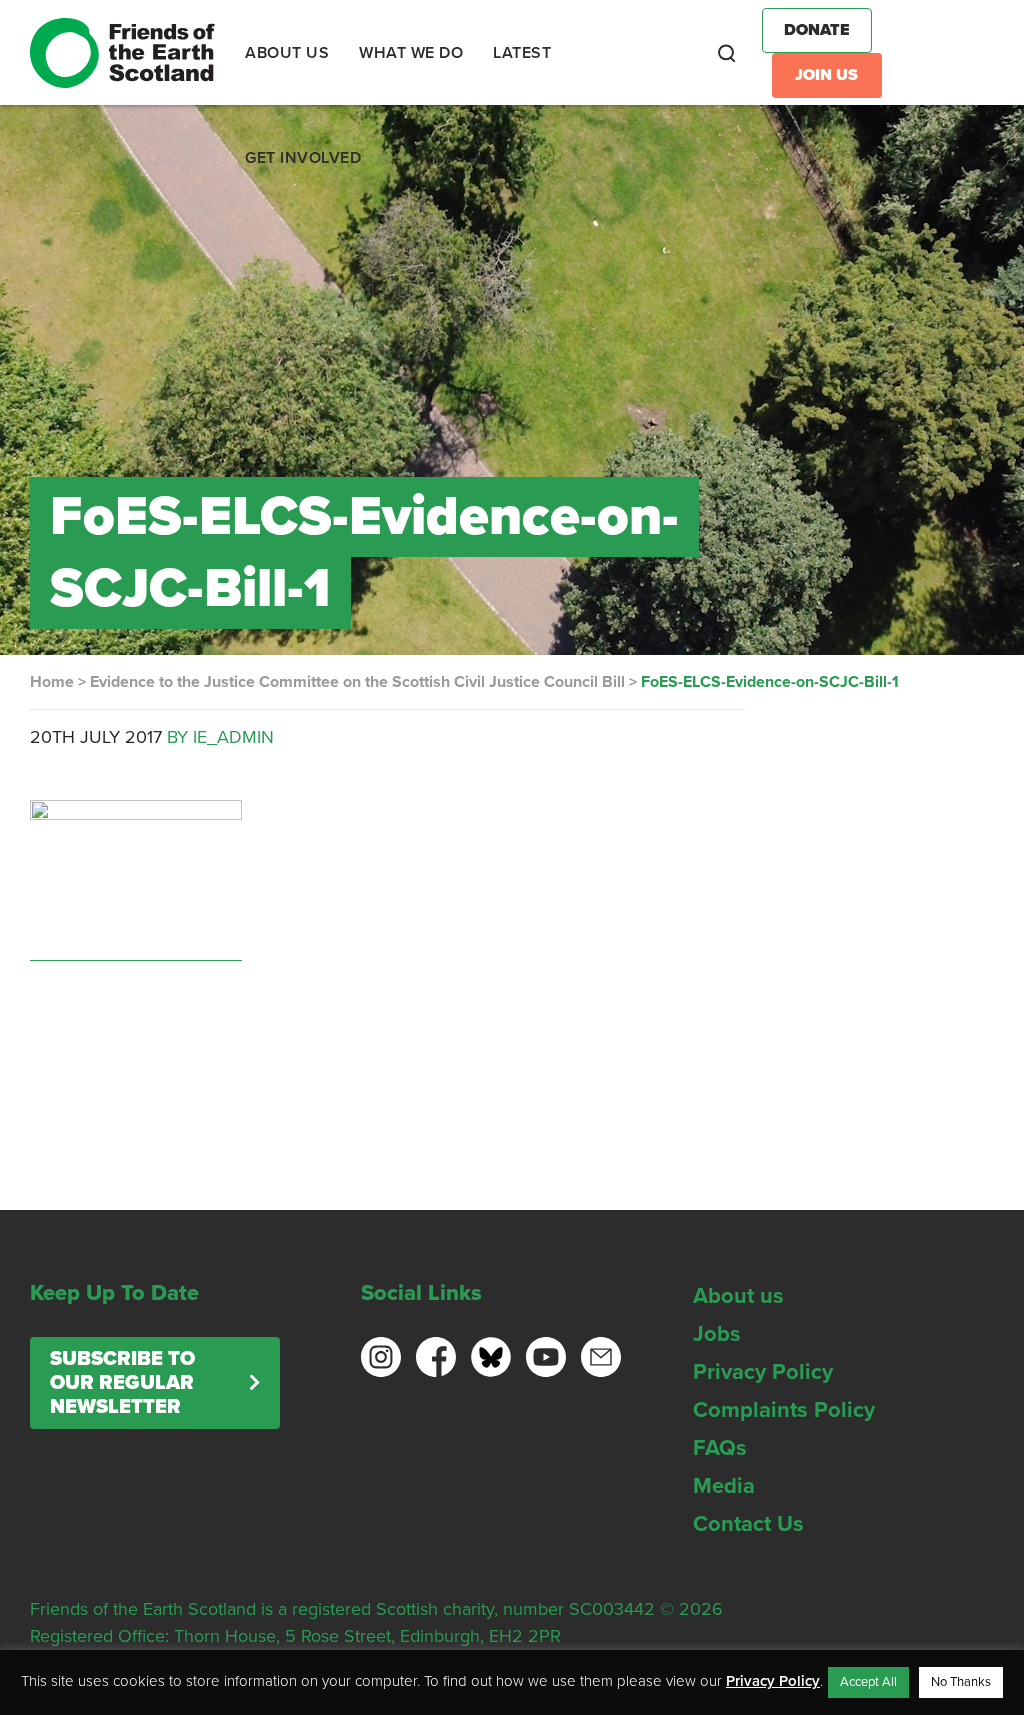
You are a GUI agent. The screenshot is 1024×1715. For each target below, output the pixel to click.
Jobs (717, 1334)
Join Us (826, 75)
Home (52, 682)
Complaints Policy (784, 1410)
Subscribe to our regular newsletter (122, 1383)
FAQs (720, 1448)
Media (724, 1486)
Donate (817, 30)
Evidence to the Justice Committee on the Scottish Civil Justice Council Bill (357, 682)
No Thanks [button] (961, 1682)
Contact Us (748, 1524)
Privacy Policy (763, 1372)
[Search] (727, 53)
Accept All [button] (868, 1682)
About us (738, 1296)
